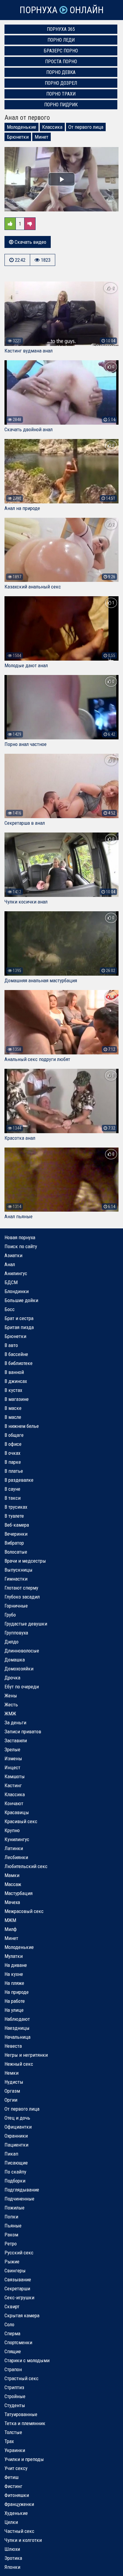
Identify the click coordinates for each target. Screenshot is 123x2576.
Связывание (18, 2280)
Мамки (12, 1875)
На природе (17, 1992)
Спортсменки (18, 2342)
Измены (13, 1758)
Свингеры (15, 2271)
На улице (14, 2010)
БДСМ (11, 1282)
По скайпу (15, 2172)
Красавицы (17, 1812)
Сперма (12, 2333)
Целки (11, 2522)
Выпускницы (19, 1570)
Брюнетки (18, 137)
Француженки (19, 2504)
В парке (13, 1462)
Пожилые (14, 2208)
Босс (10, 1309)
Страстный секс (21, 2378)
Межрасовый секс (24, 1911)
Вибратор (14, 1543)
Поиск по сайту (21, 1246)
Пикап (11, 2154)
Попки (11, 2217)
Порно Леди (61, 40)
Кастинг (13, 1785)
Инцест (12, 1767)
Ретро (11, 2244)
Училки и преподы (24, 2459)
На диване (16, 1965)
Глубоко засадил (22, 1597)
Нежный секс (19, 2064)
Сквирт (12, 2306)
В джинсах (16, 1381)
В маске (13, 1408)
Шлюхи (12, 2549)
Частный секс (19, 2531)
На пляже (14, 1983)
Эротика (13, 2558)
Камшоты (15, 1776)
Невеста (13, 2046)
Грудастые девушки (26, 1624)
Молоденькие (21, 127)
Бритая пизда (19, 1327)
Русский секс (19, 2253)
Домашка (15, 1660)
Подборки (15, 2181)
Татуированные (21, 2414)
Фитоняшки (17, 2495)
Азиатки (13, 1255)
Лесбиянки (16, 1857)
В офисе (13, 1444)
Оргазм (12, 2091)
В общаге (14, 1435)
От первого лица (86, 127)
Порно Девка (61, 72)
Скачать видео (30, 242)
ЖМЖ (10, 1714)
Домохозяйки (19, 1669)
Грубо (10, 1615)
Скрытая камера (22, 2315)
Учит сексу (16, 2468)
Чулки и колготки (23, 2540)
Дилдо (11, 1642)
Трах (9, 2441)
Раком (11, 2235)
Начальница (17, 2037)
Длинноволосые (22, 1651)
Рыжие (12, 2262)
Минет (41, 137)
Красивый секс (21, 1821)
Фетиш (11, 2477)
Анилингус (16, 1273)
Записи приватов (23, 1732)
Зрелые (12, 1749)
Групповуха (16, 1633)
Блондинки (17, 1291)
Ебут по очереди (22, 1687)
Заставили (16, 1740)
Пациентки (16, 2145)
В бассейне (16, 1354)
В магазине (17, 1399)
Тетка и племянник (25, 2423)
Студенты (15, 2405)
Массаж (13, 1884)
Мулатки (14, 1956)
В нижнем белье (22, 1426)
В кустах (13, 1390)
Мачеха (12, 1902)
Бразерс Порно (61, 51)
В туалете (14, 1516)
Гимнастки (16, 1579)
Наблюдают (17, 2019)
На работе (15, 2001)
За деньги (15, 1723)
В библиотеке (19, 1363)
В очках (12, 1453)
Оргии (11, 2100)
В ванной (14, 1372)
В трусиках (16, 1507)
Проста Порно (61, 62)
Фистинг (13, 2486)
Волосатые (16, 1552)
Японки (12, 2567)
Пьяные (13, 2226)
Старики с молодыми (27, 2360)
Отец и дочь (17, 2118)
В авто (11, 1345)
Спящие (13, 2351)
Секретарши (17, 2289)
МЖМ (10, 1920)
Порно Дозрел (61, 83)
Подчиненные (19, 2199)
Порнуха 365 (61, 29)
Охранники (16, 2136)
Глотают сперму (21, 1588)
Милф (11, 1929)
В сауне (12, 1489)
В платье (14, 1471)
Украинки (15, 2450)
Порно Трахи (61, 94)
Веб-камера (17, 1525)
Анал (10, 1264)
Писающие (16, 2163)
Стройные (15, 2396)
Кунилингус (17, 1839)
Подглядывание (22, 2190)
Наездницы (17, 2028)
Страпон (13, 2369)
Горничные (16, 1606)
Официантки (18, 2127)
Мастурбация (19, 1893)
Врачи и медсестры (25, 1561)
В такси (13, 1498)
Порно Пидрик (61, 105)
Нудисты (14, 2082)
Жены (11, 1696)
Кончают (14, 1803)
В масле (13, 1417)
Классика (52, 127)
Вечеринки (16, 1534)
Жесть (11, 1705)
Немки (11, 2073)
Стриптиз (14, 2387)
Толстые (13, 2432)
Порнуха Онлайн (61, 10)
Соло (9, 2324)
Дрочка (12, 1678)
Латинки (14, 1848)
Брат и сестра (19, 1318)
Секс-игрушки (19, 2297)
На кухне (14, 1974)
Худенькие (16, 2513)
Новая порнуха (20, 1237)
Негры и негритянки (26, 2055)
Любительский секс (26, 1866)
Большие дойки (21, 1300)
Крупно (12, 1830)
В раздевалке (19, 1480)
